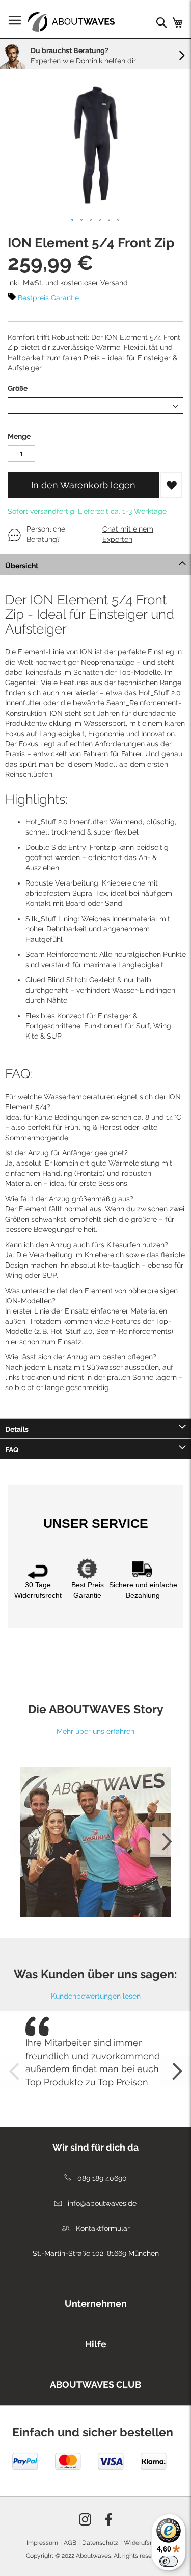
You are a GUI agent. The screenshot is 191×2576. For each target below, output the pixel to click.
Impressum (42, 2543)
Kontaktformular (102, 2228)
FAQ (12, 1450)
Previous (25, 1842)
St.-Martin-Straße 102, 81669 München (96, 2253)
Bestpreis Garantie (48, 298)
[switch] (169, 2561)
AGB (70, 2543)
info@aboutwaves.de (101, 2203)
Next (166, 1842)
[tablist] (95, 2301)
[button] (73, 220)
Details (17, 1429)
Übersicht (22, 566)
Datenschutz (100, 2543)
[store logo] (71, 22)
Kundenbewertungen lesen (96, 1996)
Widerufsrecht (144, 2543)
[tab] (95, 565)
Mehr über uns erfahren (95, 1731)
